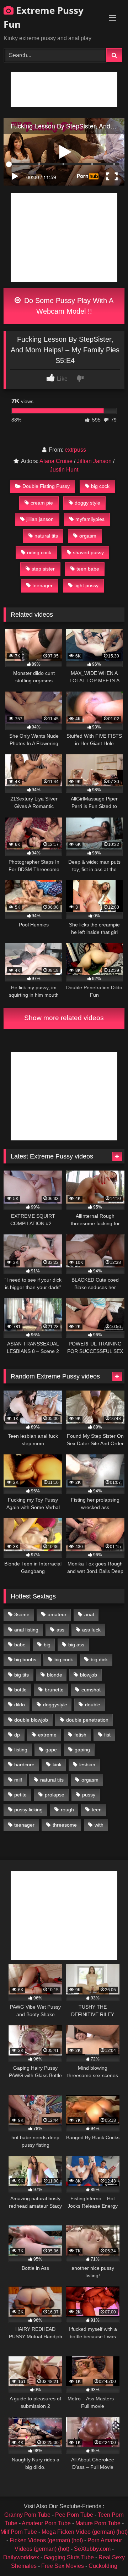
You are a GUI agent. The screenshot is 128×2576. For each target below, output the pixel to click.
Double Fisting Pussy (46, 486)
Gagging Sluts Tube (69, 2557)
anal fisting (26, 1630)
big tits (22, 1675)
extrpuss (75, 450)
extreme (47, 1735)
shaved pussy (88, 552)
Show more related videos (64, 1018)
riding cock (39, 552)
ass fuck (91, 1630)
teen (97, 1810)
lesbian (87, 1765)
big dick (99, 1659)
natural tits (46, 536)
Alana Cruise (56, 461)
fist (107, 1735)
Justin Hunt (64, 470)
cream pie (42, 503)
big (47, 1645)
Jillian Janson (94, 461)
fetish (80, 1735)
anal (89, 1614)
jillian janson (40, 519)
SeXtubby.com (93, 2549)
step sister (43, 569)
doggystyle (55, 1705)
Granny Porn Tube (27, 2515)
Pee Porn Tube (74, 2515)
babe (20, 1645)
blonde (55, 1675)
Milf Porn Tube (19, 2532)
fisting (21, 1750)
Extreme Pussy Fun (44, 17)
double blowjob (31, 1720)
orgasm (88, 536)
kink (57, 1765)
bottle (20, 1690)
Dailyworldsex (21, 2557)
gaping (82, 1750)
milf (18, 1780)
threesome (65, 1825)
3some (22, 1614)
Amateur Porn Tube (46, 2523)
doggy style (87, 503)
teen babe (88, 569)
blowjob (89, 1675)
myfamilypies (90, 519)
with (99, 1825)
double (93, 1705)
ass (60, 1630)
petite (20, 1795)
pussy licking (28, 1810)
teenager (42, 585)
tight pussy (86, 585)
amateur (57, 1614)
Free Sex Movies (63, 2566)
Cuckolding (103, 2566)
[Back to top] (106, 2555)
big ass (76, 1645)
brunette (54, 1690)
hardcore (24, 1765)
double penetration (87, 1720)
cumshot (91, 1690)
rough (67, 1810)
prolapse (55, 1795)
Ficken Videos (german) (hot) (46, 2540)
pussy (89, 1795)
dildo (20, 1705)
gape (51, 1750)
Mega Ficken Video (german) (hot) (85, 2532)
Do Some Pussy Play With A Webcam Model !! (68, 306)
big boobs (25, 1659)
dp (17, 1735)
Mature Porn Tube (98, 2523)
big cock (100, 486)
